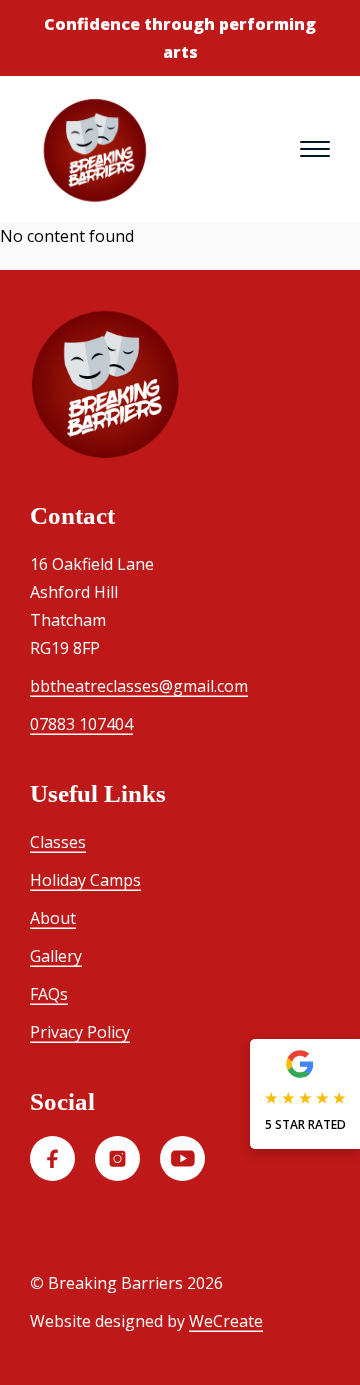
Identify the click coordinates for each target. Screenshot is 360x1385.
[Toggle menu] (315, 149)
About (53, 918)
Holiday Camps (85, 880)
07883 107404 (81, 724)
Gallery (56, 956)
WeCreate (226, 1321)
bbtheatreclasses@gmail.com (139, 686)
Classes (58, 842)
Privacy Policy (80, 1032)
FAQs (49, 994)
